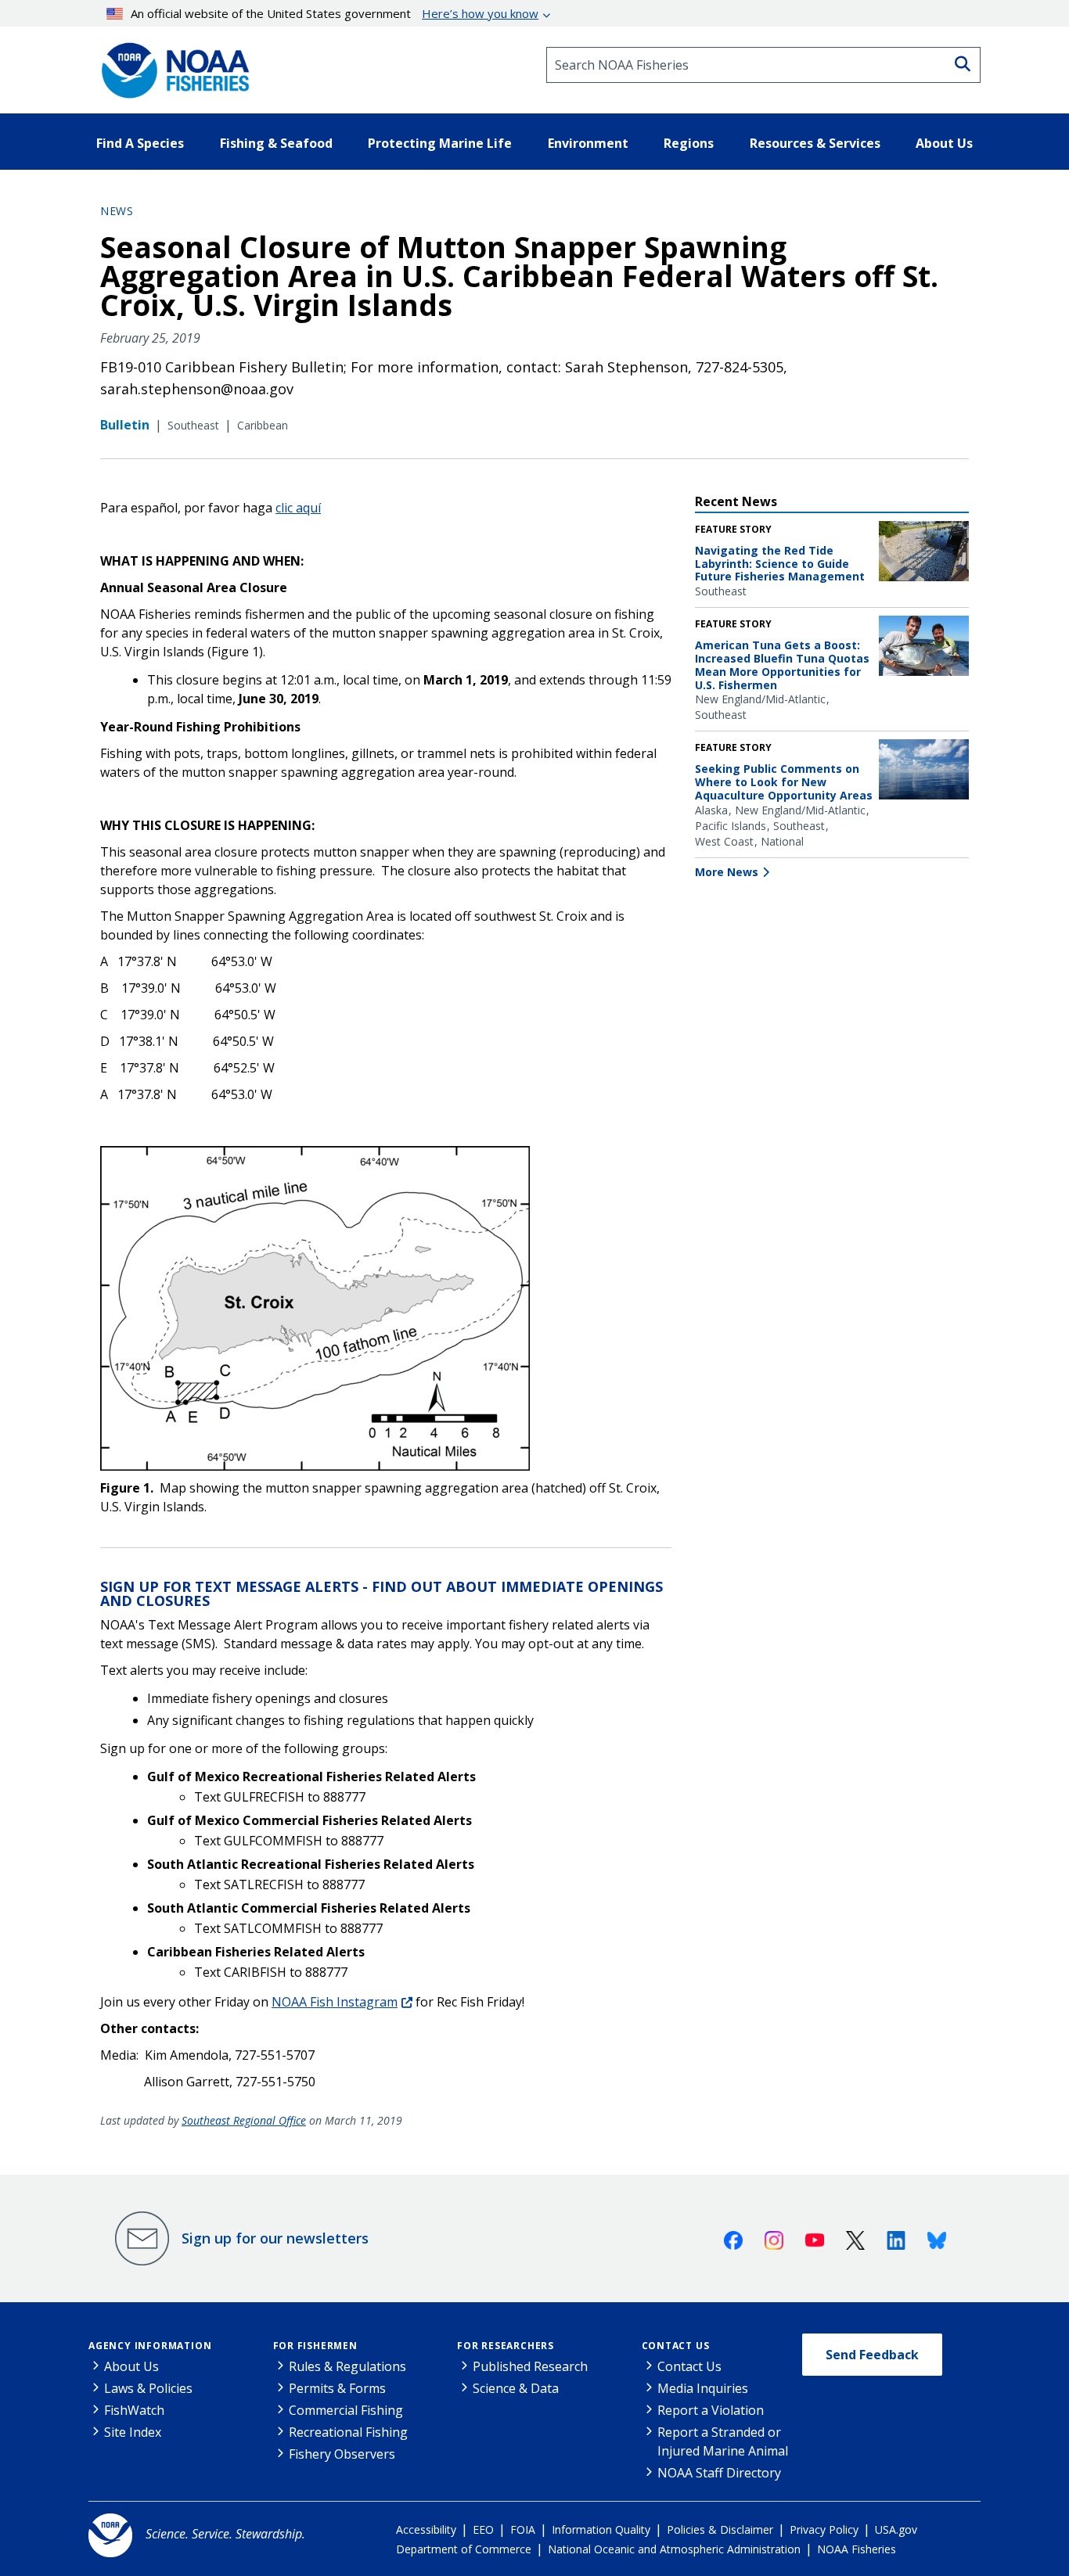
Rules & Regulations (347, 2366)
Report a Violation (711, 2410)
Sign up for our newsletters (275, 2238)
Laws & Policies (148, 2388)
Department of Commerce (464, 2549)
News (117, 211)
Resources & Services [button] (815, 143)
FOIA (523, 2529)
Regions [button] (689, 143)
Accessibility (426, 2529)
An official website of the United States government (335, 13)
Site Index (133, 2432)
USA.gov (896, 2529)
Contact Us (676, 2346)
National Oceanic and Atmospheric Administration (674, 2549)
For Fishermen (315, 2346)
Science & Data (516, 2388)
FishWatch (134, 2410)
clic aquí (298, 508)
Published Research (530, 2366)
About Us (131, 2366)
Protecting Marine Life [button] (440, 143)
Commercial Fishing (346, 2410)
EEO (483, 2529)
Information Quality (601, 2529)
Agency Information (150, 2346)
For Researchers (506, 2346)
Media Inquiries (703, 2388)
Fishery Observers (342, 2454)
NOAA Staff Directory (719, 2473)
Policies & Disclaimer (720, 2529)
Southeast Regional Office (244, 2120)
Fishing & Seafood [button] (276, 143)
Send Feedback (872, 2355)
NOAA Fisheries (857, 2549)
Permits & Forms (337, 2388)
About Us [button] (944, 143)
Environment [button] (588, 143)
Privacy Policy (824, 2529)
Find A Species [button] (140, 143)
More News (727, 872)
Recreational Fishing (348, 2432)
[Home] (171, 65)
